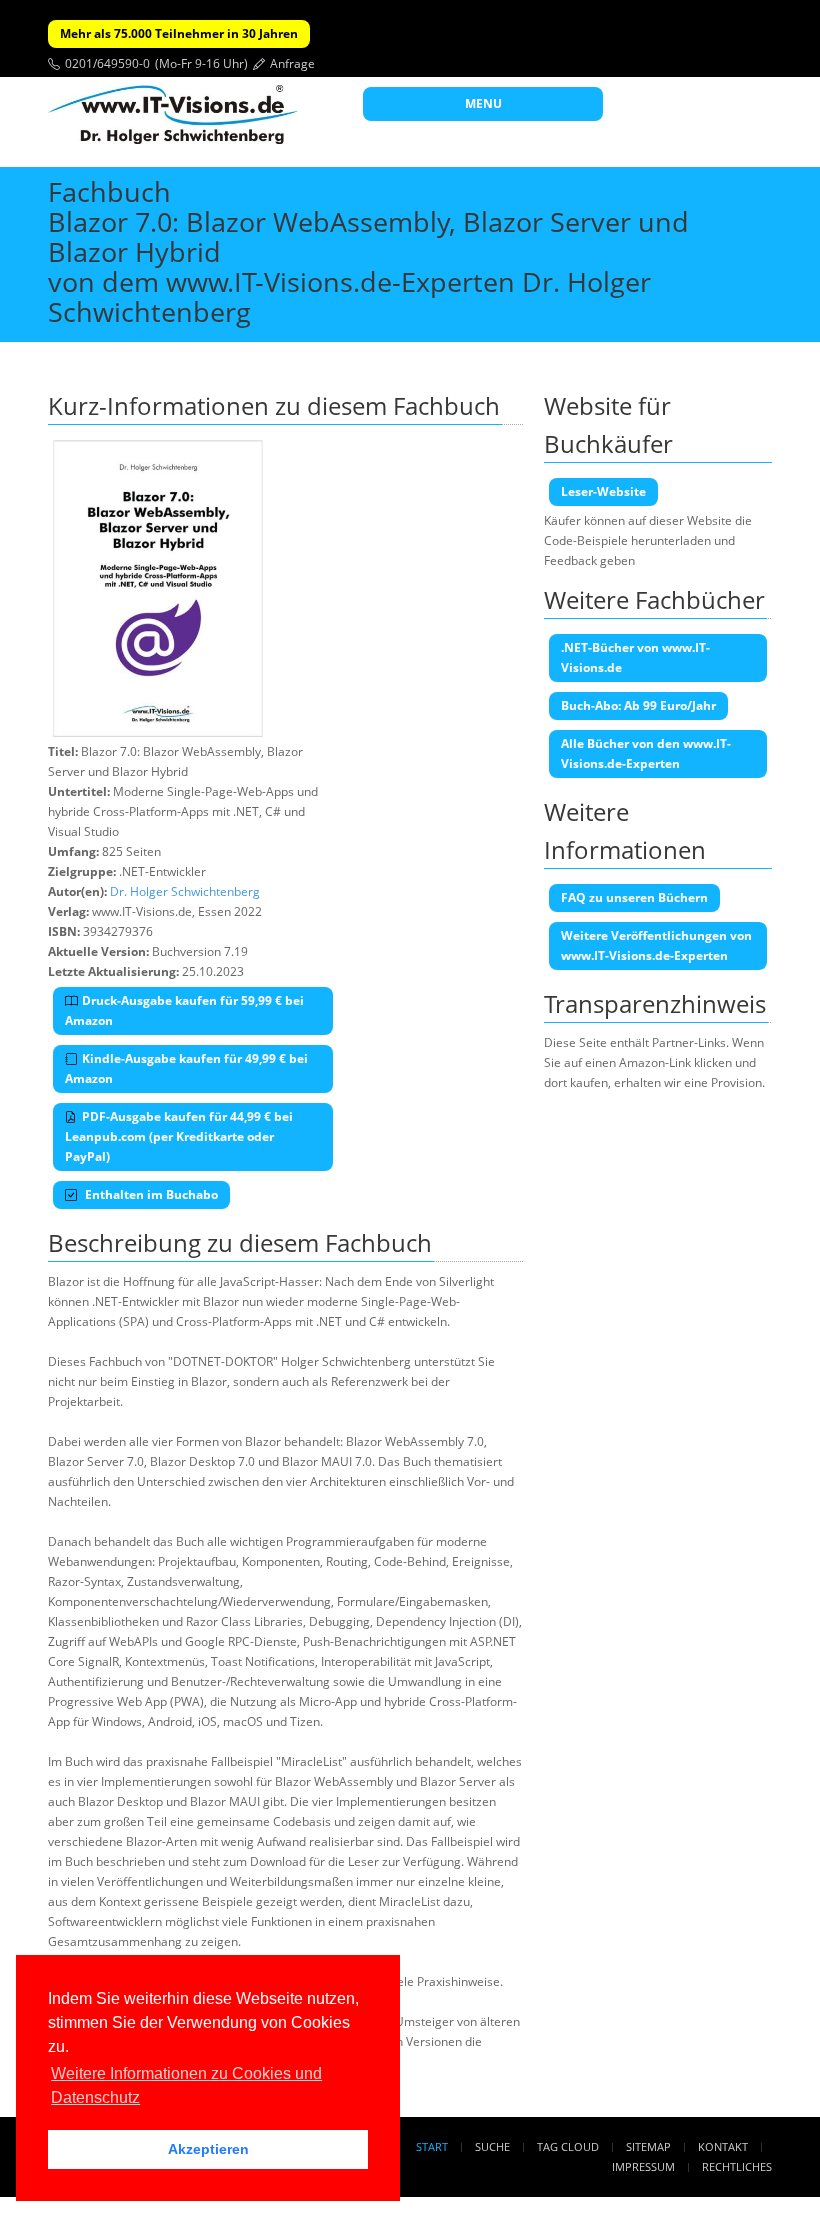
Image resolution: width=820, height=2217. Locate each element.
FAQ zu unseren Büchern (634, 897)
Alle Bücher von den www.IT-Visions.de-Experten (646, 753)
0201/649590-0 (107, 63)
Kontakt (723, 2146)
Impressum (643, 2166)
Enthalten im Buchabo (150, 1194)
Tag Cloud (568, 2146)
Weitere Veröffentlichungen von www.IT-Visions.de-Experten (656, 945)
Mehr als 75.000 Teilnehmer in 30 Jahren (179, 33)
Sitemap (648, 2146)
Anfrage (292, 63)
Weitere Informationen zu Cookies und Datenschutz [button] (186, 2085)
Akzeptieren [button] (208, 2149)
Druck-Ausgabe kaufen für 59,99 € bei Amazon (184, 1010)
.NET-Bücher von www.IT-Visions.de (635, 657)
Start (432, 2146)
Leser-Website (603, 491)
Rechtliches (737, 2166)
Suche (492, 2146)
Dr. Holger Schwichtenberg (185, 891)
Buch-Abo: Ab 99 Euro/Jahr (638, 705)
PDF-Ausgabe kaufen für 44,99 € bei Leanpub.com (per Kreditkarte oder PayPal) (179, 1136)
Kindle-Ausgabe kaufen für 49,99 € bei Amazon (186, 1068)
